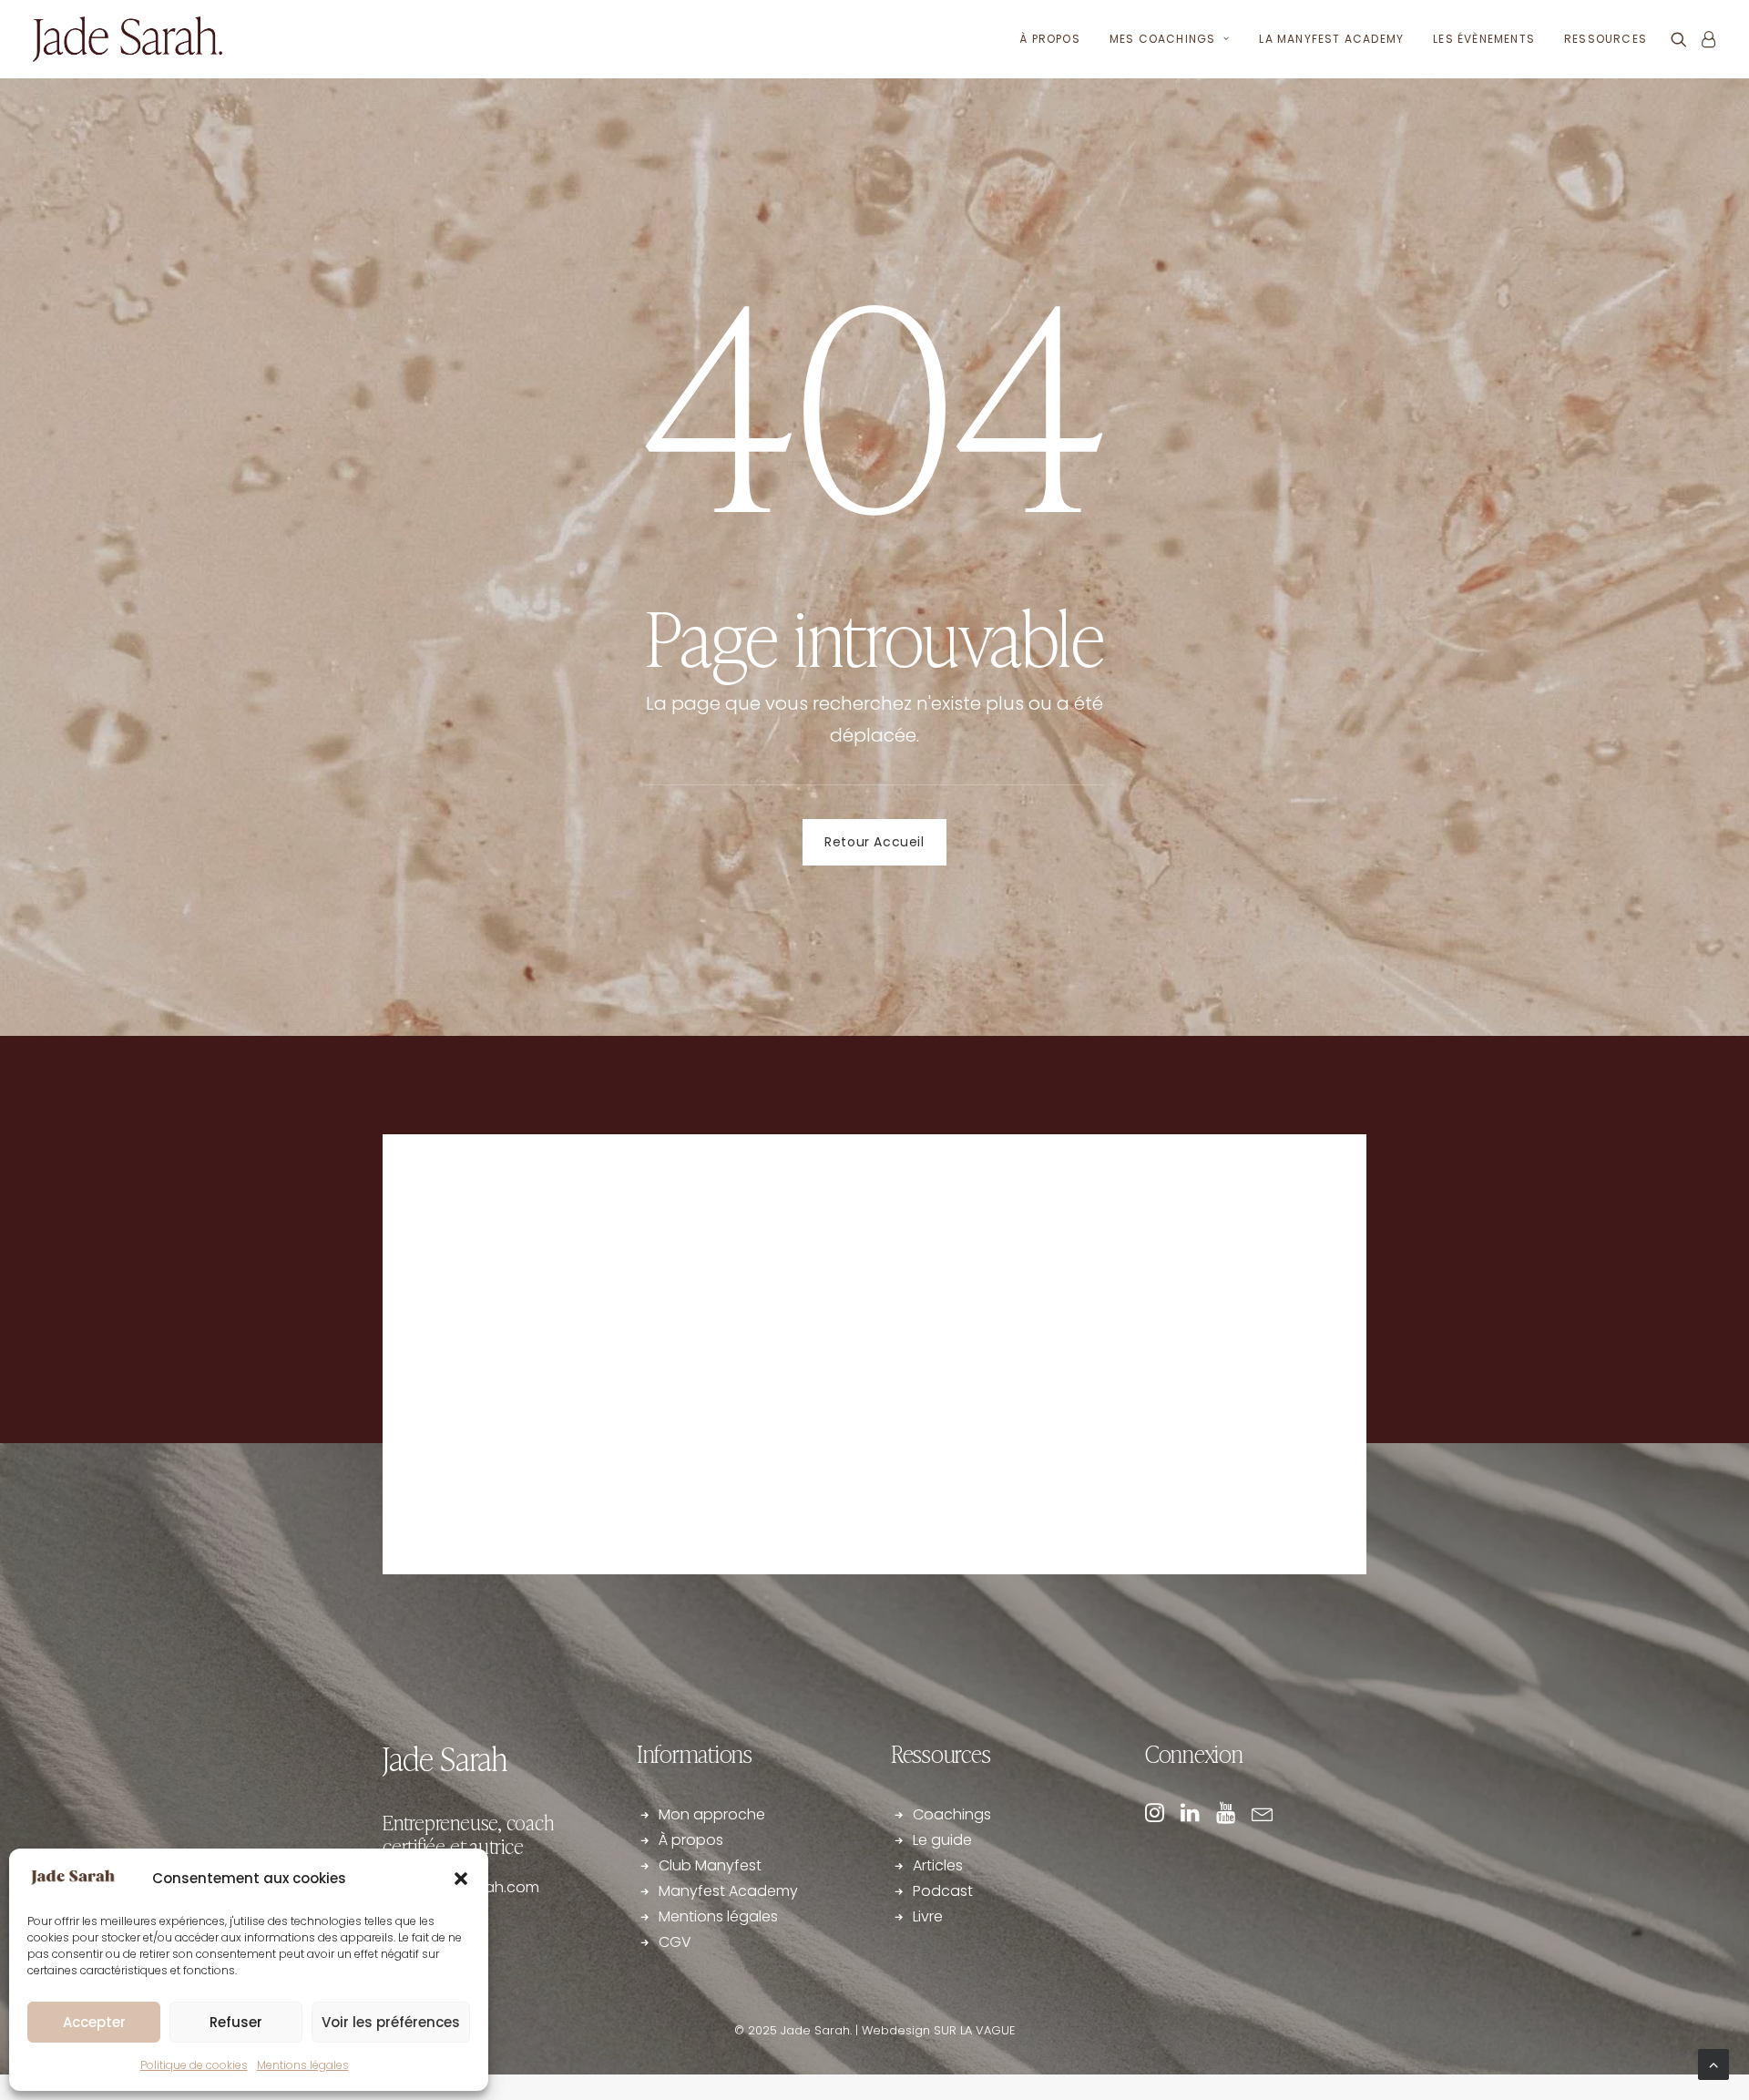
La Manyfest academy (1331, 39)
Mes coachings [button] (1163, 39)
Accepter (94, 2022)
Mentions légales (303, 2065)
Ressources (1606, 39)
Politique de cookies (194, 2065)
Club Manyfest (710, 1865)
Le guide (944, 1840)
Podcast (943, 1891)
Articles (938, 1865)
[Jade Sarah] (128, 39)
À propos (1050, 39)
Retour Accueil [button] (874, 842)
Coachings (952, 1814)
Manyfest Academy (728, 1891)
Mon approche (712, 1814)
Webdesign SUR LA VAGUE (939, 2030)
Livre (928, 1916)
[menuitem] (1050, 39)
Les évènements (1484, 39)
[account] (1705, 39)
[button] (461, 1879)
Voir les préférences (391, 2022)
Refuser (236, 2022)
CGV (675, 1942)
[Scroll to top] (1713, 2063)
